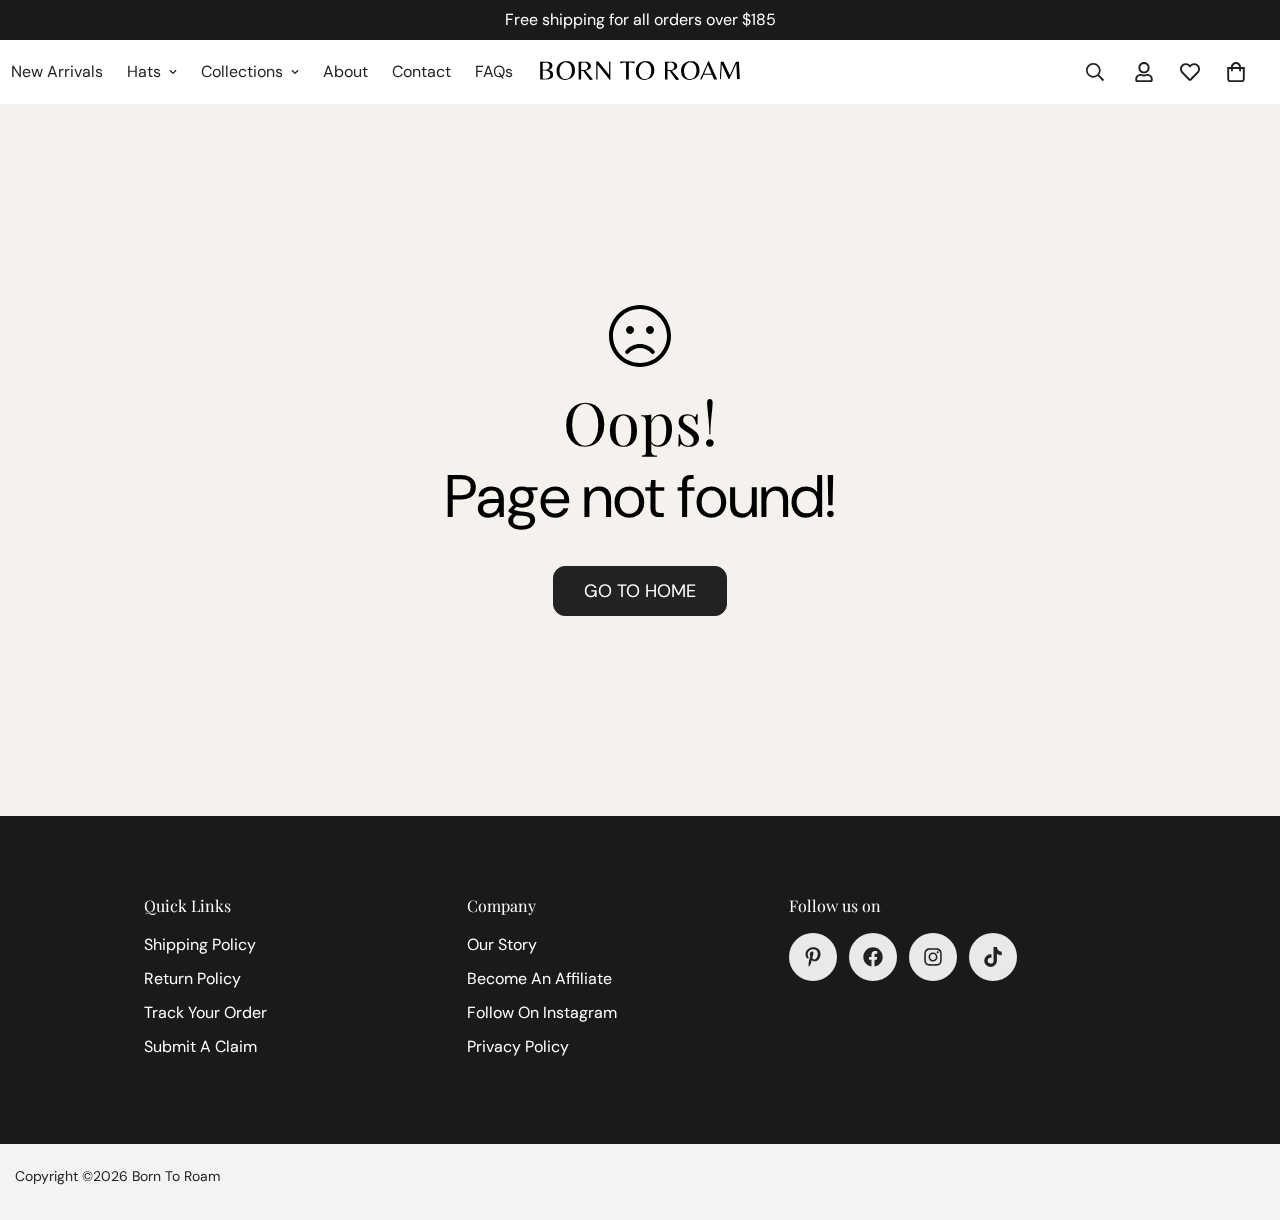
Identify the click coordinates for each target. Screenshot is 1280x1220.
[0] (1236, 72)
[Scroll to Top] (1241, 1111)
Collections (242, 71)
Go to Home (640, 591)
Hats (144, 71)
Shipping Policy (200, 944)
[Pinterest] (813, 957)
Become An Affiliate (539, 978)
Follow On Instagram (542, 1012)
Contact (421, 71)
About (345, 71)
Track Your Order (205, 1012)
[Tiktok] (993, 957)
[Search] (1095, 72)
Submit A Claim (200, 1046)
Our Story (502, 944)
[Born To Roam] (640, 72)
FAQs (494, 71)
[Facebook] (873, 957)
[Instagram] (933, 957)
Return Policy (192, 978)
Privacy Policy (518, 1046)
